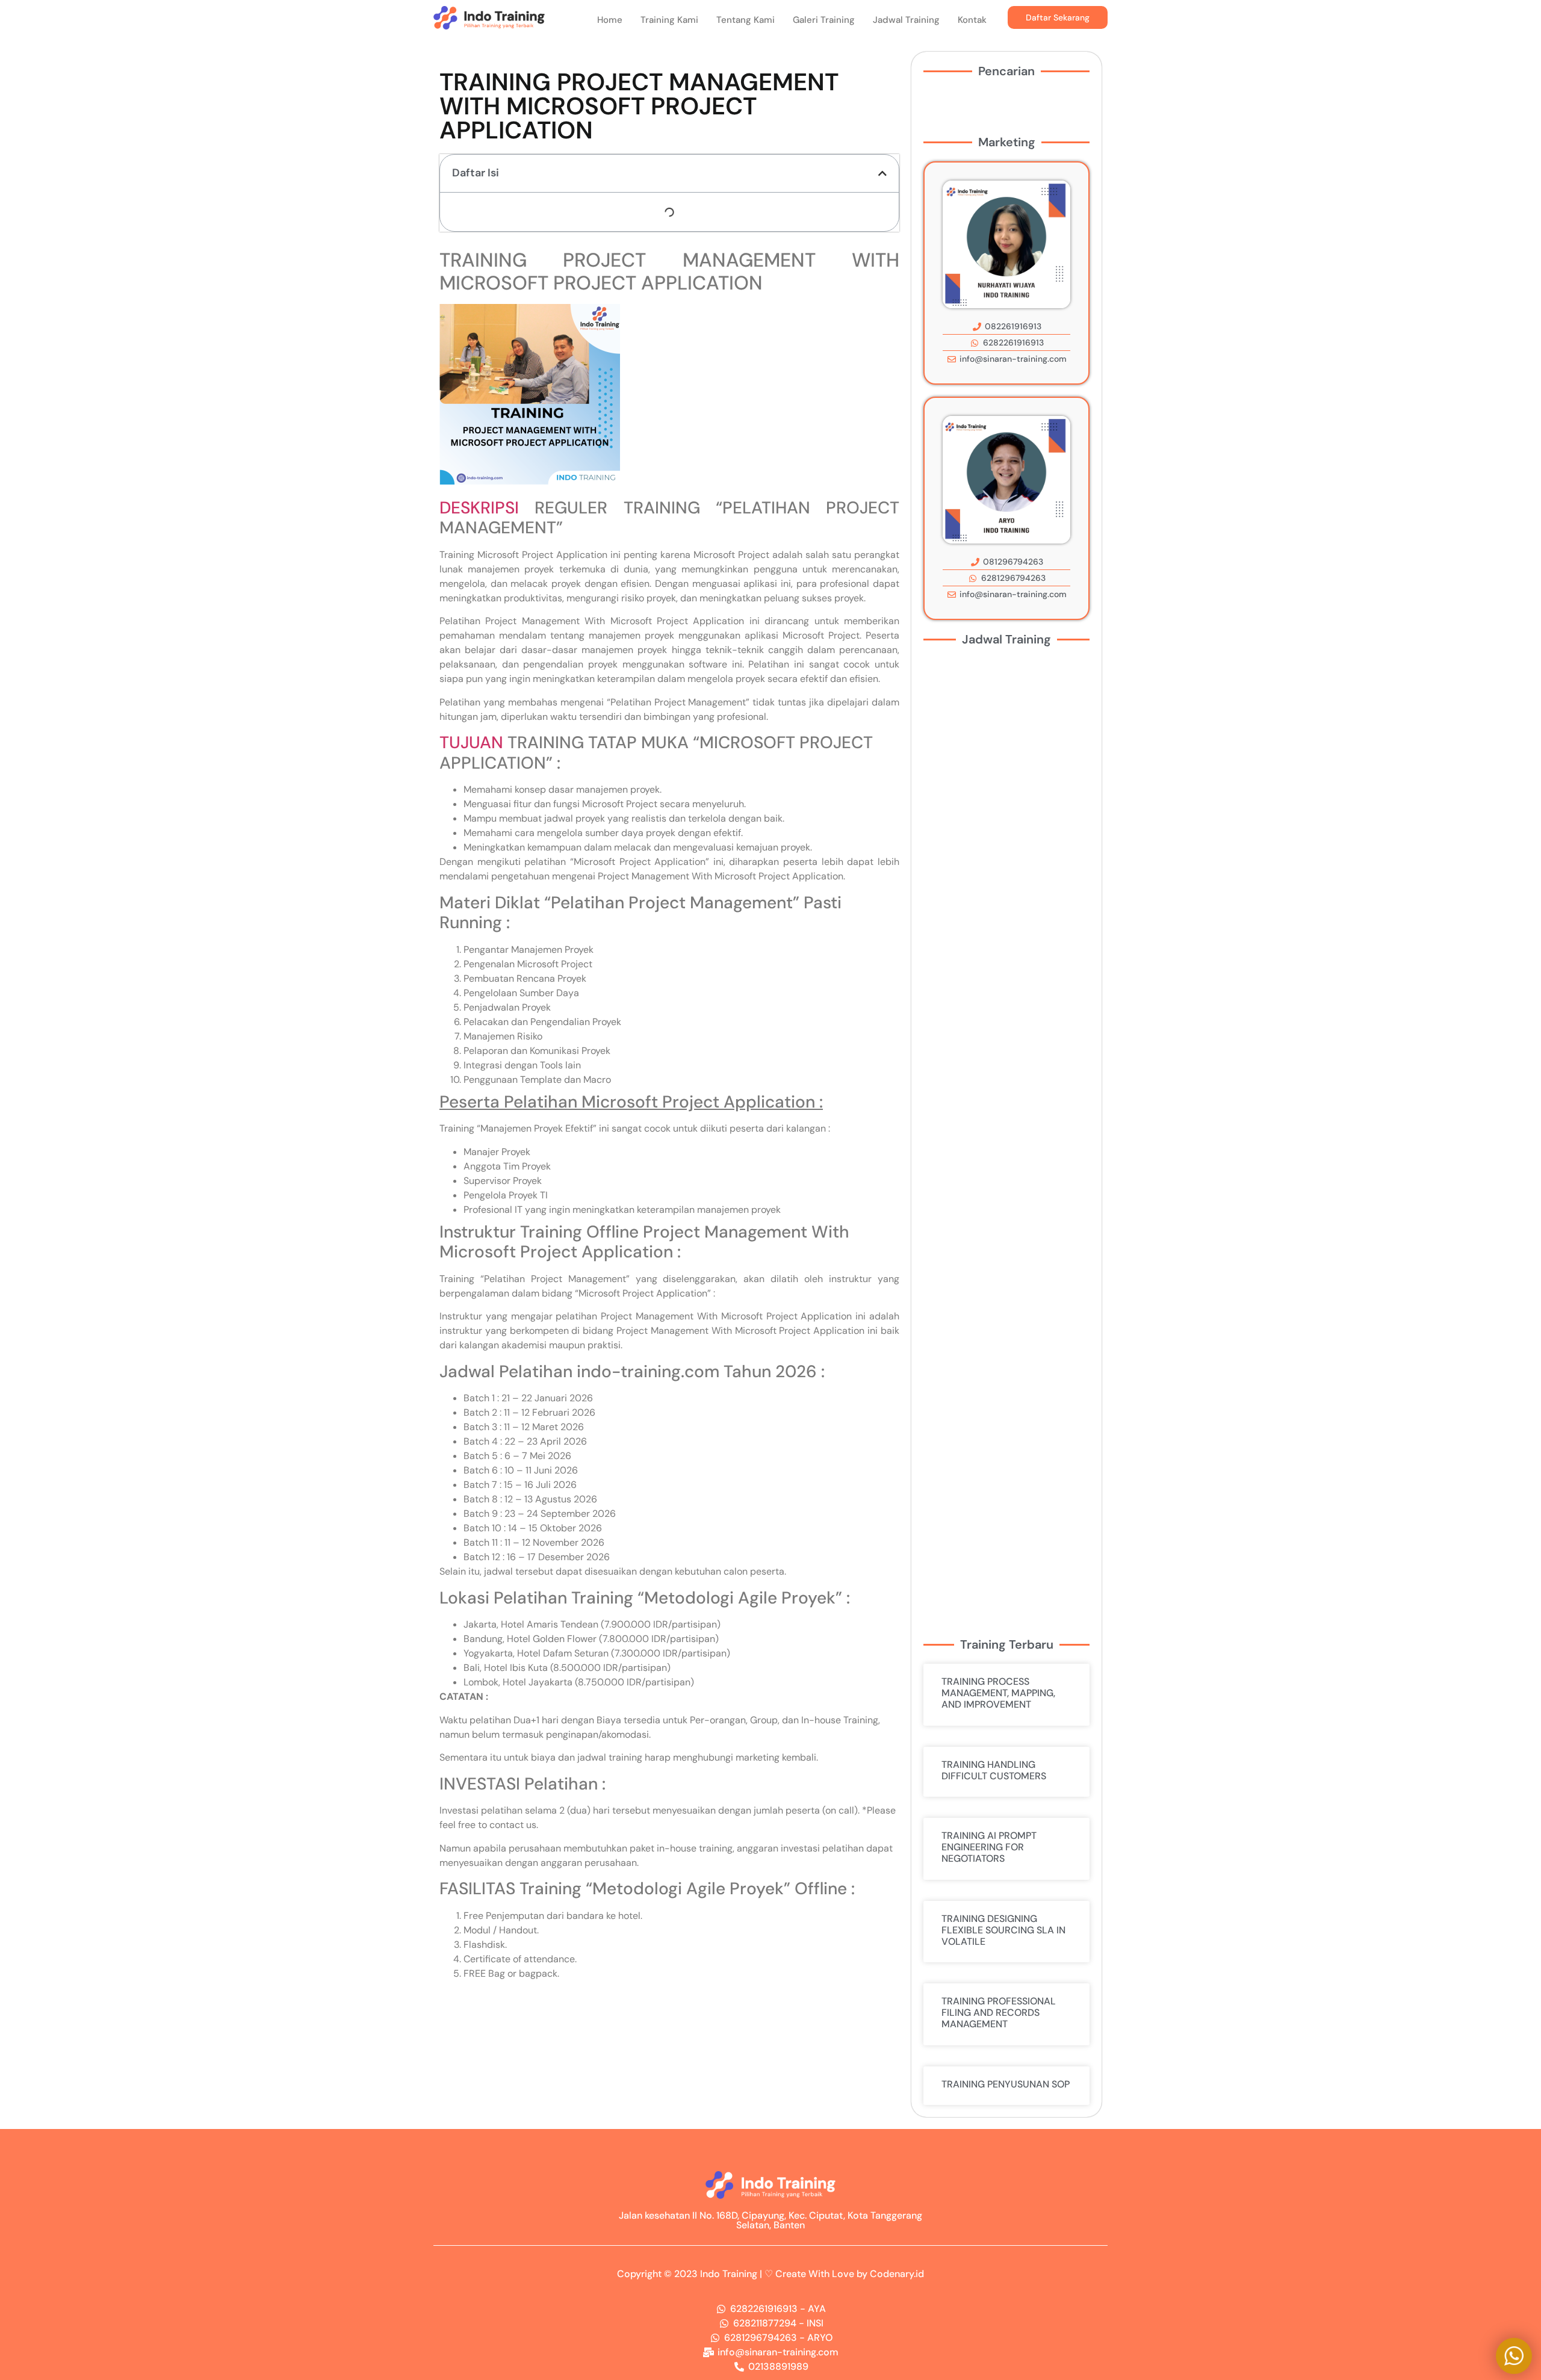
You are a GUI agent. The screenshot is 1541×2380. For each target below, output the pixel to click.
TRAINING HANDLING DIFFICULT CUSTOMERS (994, 1770)
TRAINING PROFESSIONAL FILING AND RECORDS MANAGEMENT (999, 2013)
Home (610, 20)
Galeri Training (824, 20)
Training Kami (669, 20)
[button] (882, 173)
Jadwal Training (906, 20)
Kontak (972, 20)
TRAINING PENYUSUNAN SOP (1006, 2084)
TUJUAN (471, 742)
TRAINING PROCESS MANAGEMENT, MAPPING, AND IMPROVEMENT (998, 1693)
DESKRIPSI (479, 508)
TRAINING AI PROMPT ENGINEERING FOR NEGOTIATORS (989, 1847)
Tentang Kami (746, 20)
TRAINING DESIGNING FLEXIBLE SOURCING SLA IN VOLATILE (1003, 1930)
